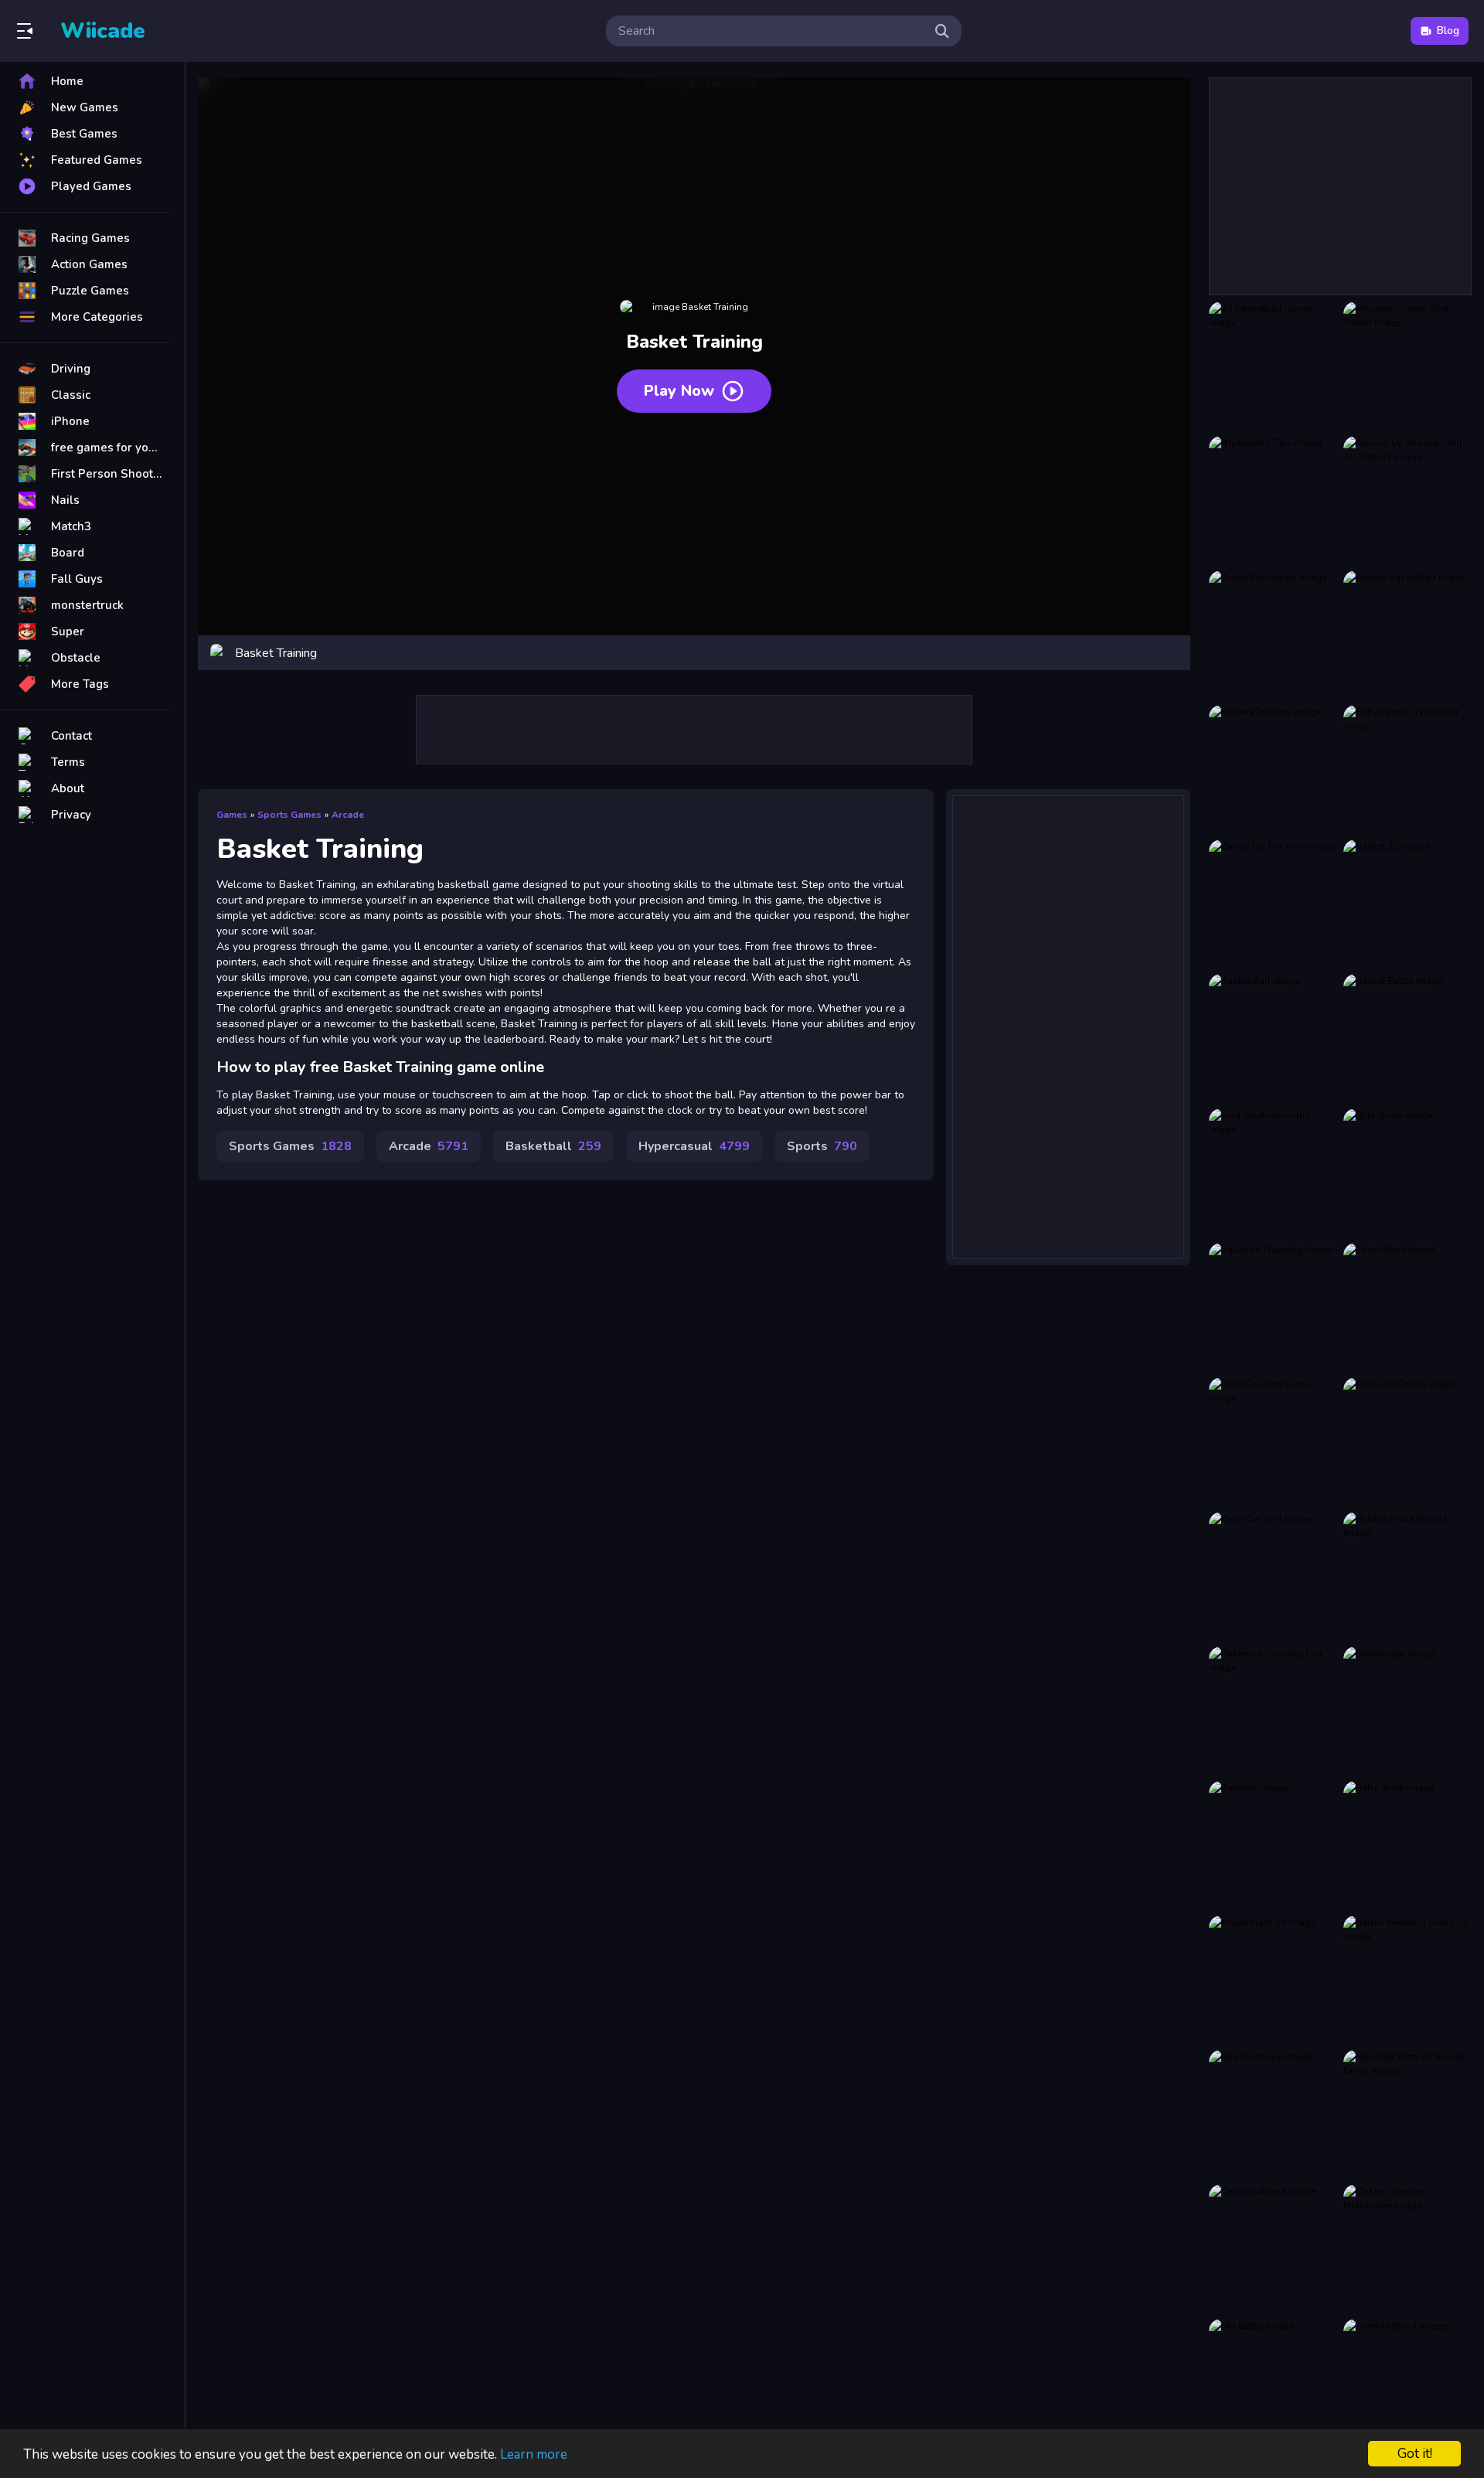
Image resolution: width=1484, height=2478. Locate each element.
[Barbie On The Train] (1273, 904)
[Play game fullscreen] (1171, 653)
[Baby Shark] (1407, 1845)
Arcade (348, 815)
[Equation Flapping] (1273, 1307)
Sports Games (289, 815)
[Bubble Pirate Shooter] (1407, 1576)
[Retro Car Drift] (1273, 1576)
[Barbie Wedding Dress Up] (1407, 1979)
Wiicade (103, 31)
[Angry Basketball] (1273, 635)
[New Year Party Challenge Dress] (1407, 2114)
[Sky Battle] (1273, 2383)
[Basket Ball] (1273, 1038)
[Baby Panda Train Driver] (1407, 769)
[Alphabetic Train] (1273, 500)
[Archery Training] (1273, 769)
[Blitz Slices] (1407, 1173)
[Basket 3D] (1407, 904)
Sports (822, 1146)
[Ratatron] (1273, 1845)
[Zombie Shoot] (1407, 2383)
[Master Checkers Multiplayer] (1407, 2248)
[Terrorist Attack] (1273, 2248)
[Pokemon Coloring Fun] (1273, 1710)
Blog (1448, 31)
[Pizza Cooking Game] (1273, 1442)
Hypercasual (694, 1146)
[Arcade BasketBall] (1407, 635)
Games (232, 815)
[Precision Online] (1407, 1442)
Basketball (553, 1146)
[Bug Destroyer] (1273, 2114)
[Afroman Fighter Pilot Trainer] (1407, 366)
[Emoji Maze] (1407, 1307)
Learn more (534, 2454)
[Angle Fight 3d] (1273, 1979)
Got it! (1415, 2454)
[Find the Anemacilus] (1273, 1173)
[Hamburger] (1407, 1710)
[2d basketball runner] (1273, 366)
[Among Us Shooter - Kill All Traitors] (1407, 500)
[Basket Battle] (1407, 1038)
